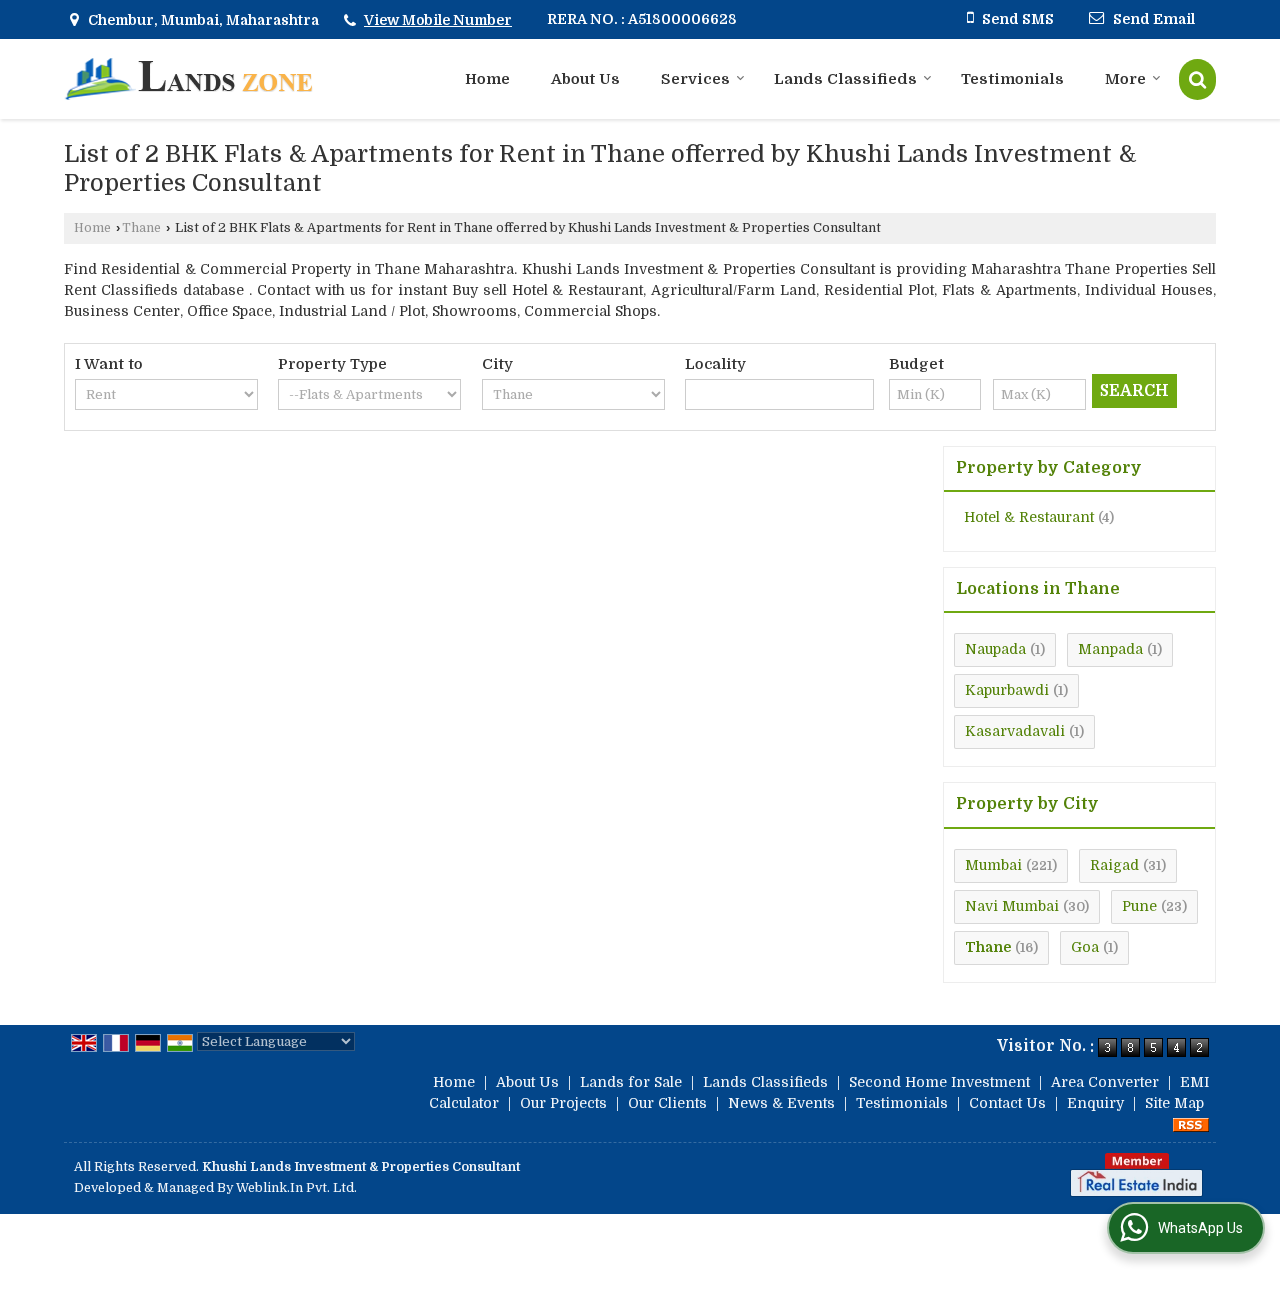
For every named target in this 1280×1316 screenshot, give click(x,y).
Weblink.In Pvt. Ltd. (296, 1188)
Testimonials (1012, 79)
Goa (1085, 947)
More (1125, 79)
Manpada (1110, 649)
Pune (1139, 906)
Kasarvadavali (1015, 731)
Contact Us (1007, 1103)
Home (487, 79)
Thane (141, 228)
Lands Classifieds (845, 79)
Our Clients (667, 1103)
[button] (438, 20)
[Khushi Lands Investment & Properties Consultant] (188, 79)
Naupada (995, 649)
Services (695, 79)
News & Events (781, 1103)
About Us (585, 79)
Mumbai (993, 865)
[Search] (1197, 79)
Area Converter (1105, 1082)
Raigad (1114, 865)
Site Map (1174, 1103)
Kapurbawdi (1007, 690)
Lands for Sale (631, 1082)
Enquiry (1095, 1103)
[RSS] (1191, 1124)
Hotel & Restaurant (1029, 517)
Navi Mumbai (1012, 906)
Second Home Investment (939, 1082)
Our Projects (563, 1103)
